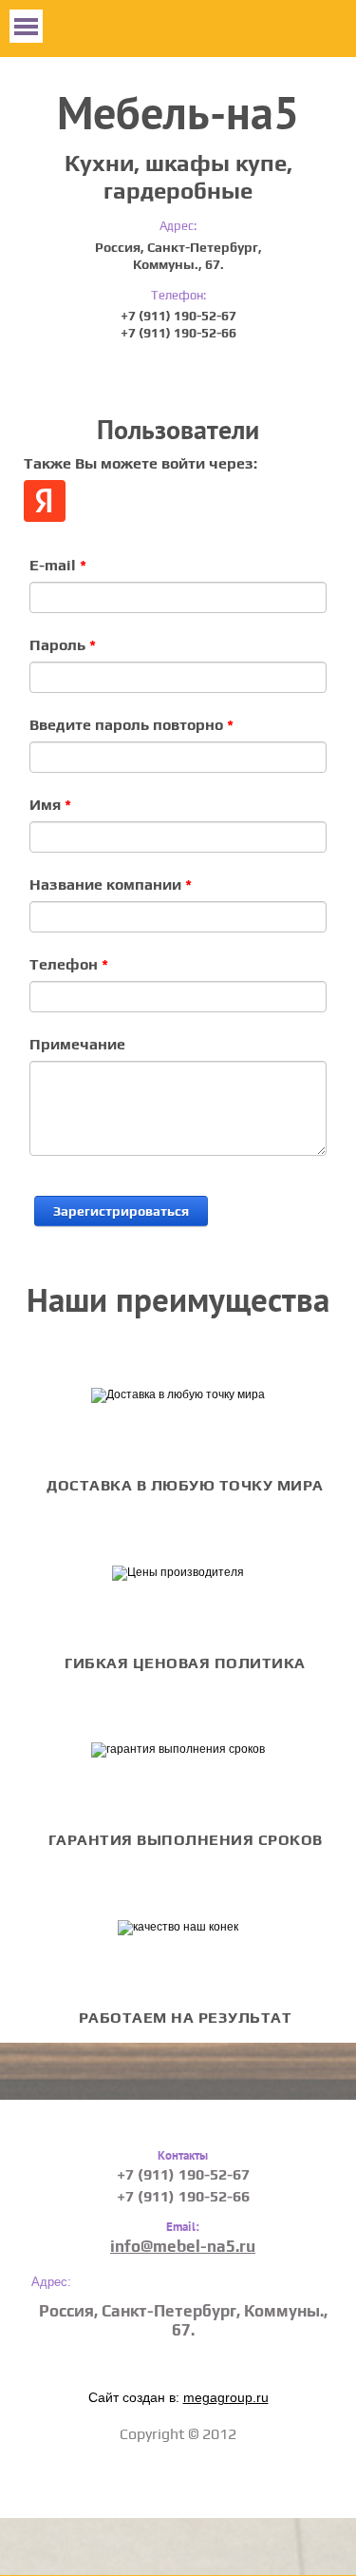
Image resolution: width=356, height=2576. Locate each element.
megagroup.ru (226, 2397)
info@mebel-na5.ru (183, 2246)
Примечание (77, 1044)
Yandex (45, 501)
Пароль (63, 644)
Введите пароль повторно (131, 724)
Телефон (69, 964)
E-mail (58, 565)
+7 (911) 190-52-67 (178, 316)
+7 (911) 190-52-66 (178, 333)
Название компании (111, 884)
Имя (50, 804)
